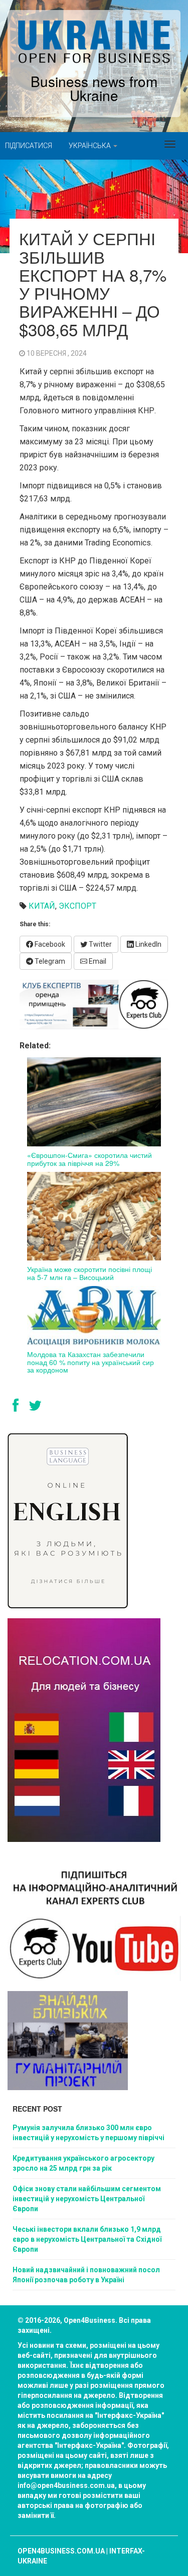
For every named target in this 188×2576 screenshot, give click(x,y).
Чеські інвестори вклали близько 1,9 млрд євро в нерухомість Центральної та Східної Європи (87, 2239)
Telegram (49, 961)
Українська (90, 146)
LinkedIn (148, 944)
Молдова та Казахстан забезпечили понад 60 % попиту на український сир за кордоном (90, 1362)
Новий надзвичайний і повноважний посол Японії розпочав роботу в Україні (86, 2275)
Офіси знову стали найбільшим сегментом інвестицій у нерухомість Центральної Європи (87, 2199)
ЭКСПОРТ (77, 906)
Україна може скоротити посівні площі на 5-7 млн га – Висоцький (89, 1273)
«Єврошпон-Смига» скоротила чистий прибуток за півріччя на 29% (89, 1159)
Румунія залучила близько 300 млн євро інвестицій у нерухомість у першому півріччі (88, 2133)
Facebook (49, 944)
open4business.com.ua (61, 2551)
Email (97, 961)
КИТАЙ (42, 906)
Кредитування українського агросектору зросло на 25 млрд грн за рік (83, 2163)
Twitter (100, 944)
